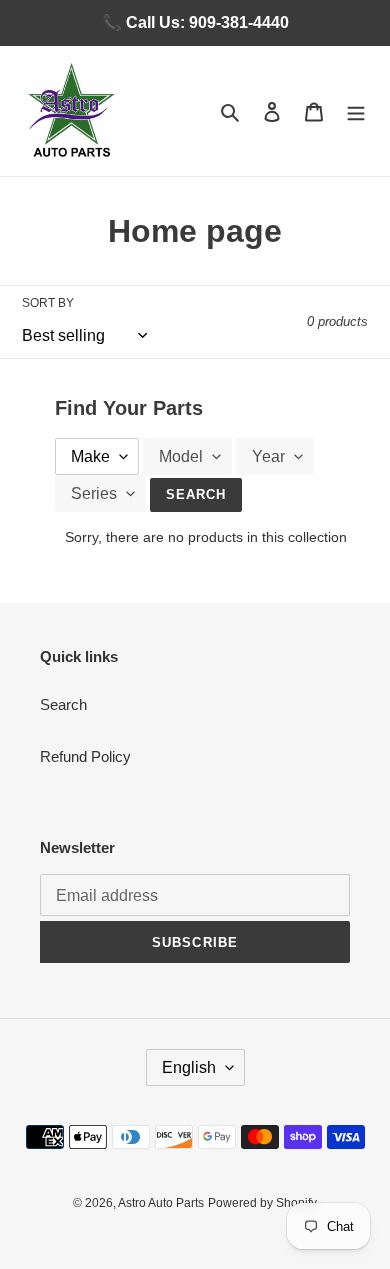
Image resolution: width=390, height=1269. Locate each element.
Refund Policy (85, 756)
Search (63, 704)
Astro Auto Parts (161, 1203)
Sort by (48, 303)
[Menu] (356, 111)
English (189, 1067)
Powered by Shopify (262, 1203)
